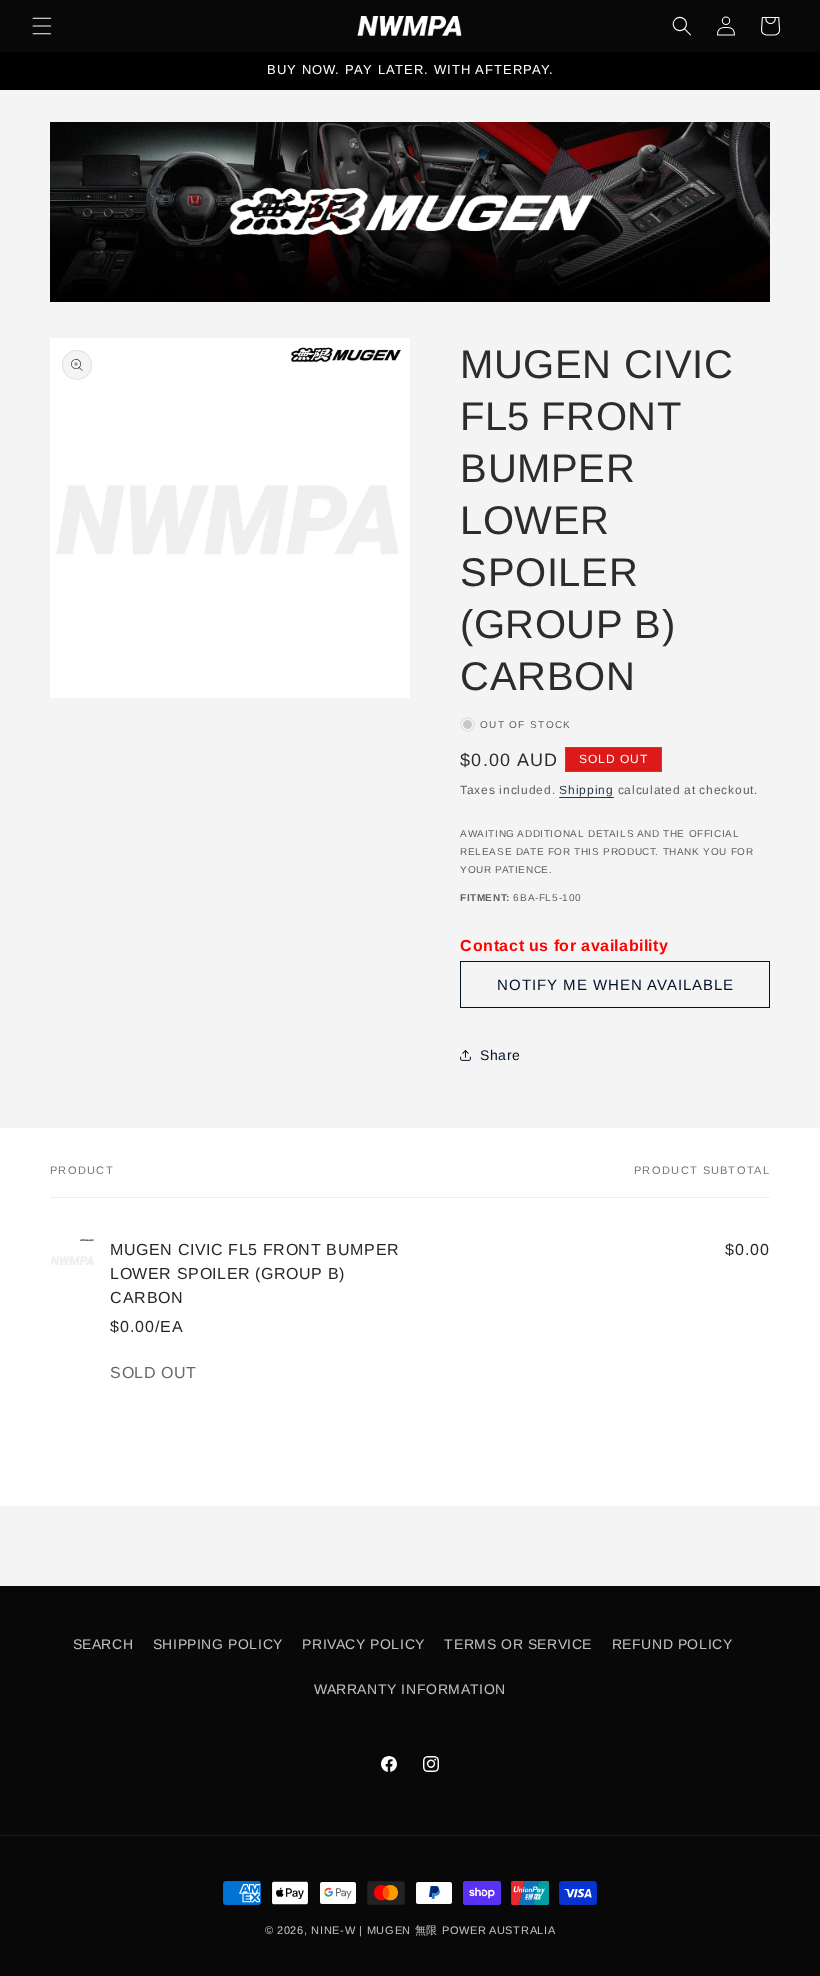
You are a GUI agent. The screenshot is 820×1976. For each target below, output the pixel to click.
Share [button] (500, 1055)
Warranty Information (410, 1689)
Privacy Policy (363, 1644)
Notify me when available (615, 984)
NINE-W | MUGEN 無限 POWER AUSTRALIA (433, 1930)
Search (103, 1644)
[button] (42, 26)
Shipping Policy (218, 1644)
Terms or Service (518, 1644)
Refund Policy (672, 1644)
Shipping (586, 790)
